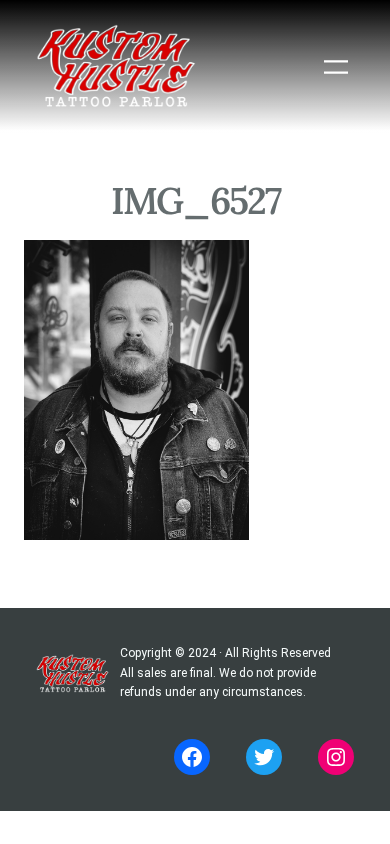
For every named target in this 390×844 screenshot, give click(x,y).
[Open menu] (336, 67)
